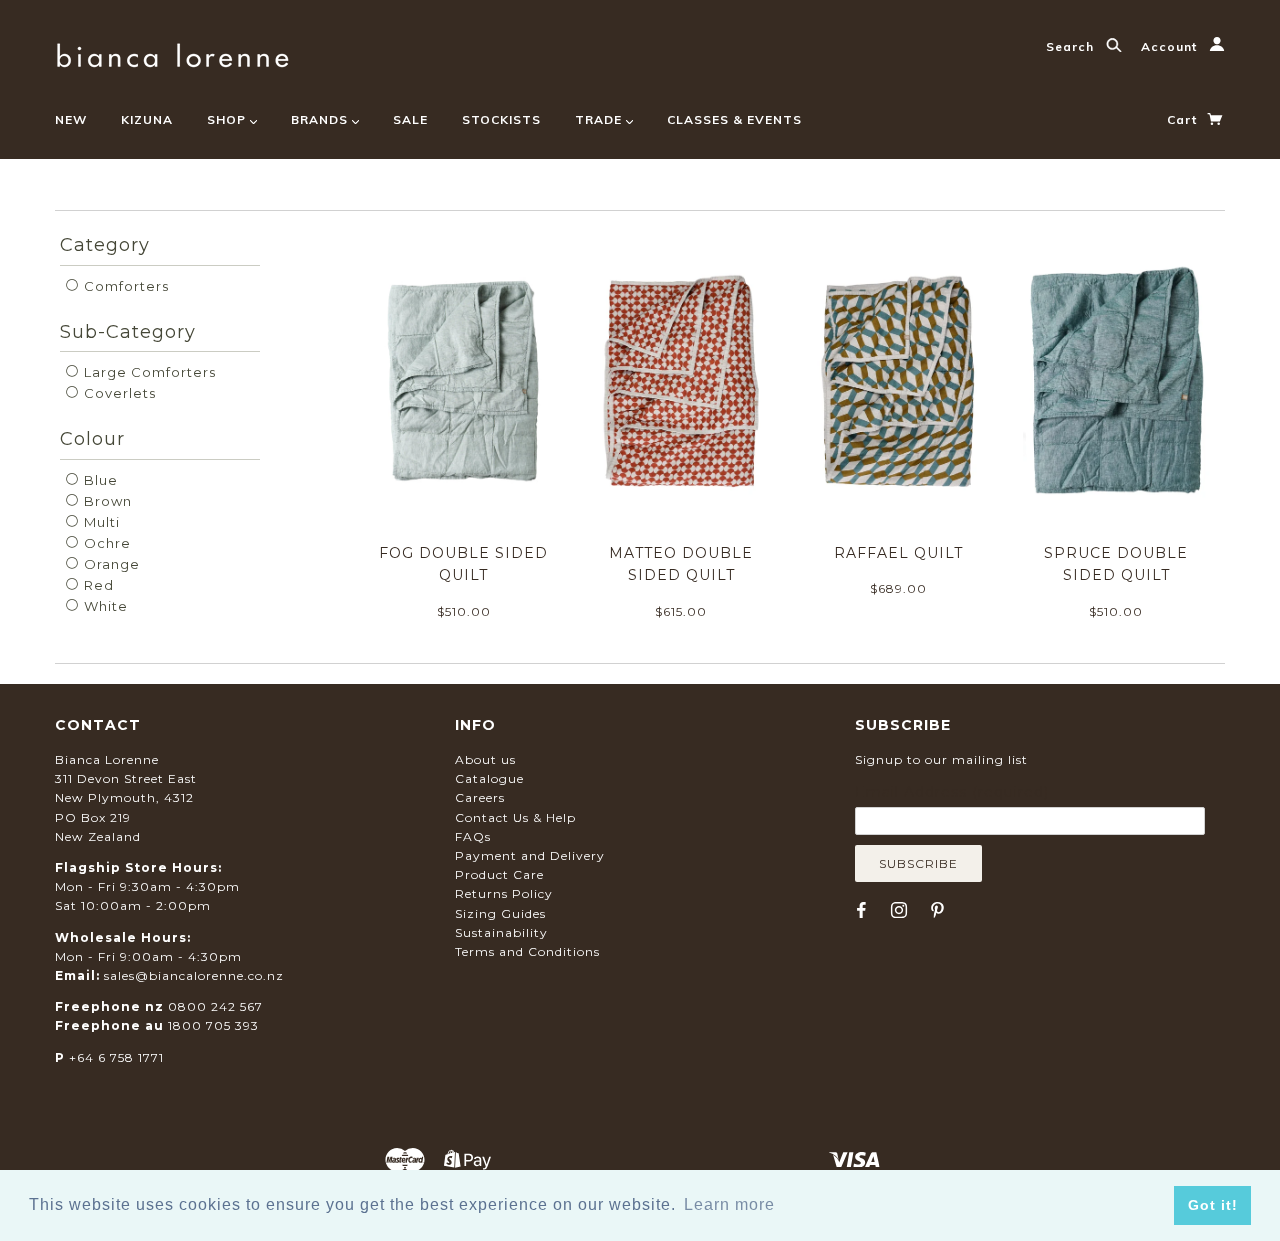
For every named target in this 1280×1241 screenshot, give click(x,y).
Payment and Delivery (530, 855)
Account (1171, 46)
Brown (106, 501)
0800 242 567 (215, 1006)
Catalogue (489, 778)
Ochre (105, 543)
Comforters (124, 286)
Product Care (499, 874)
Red (97, 585)
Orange (110, 564)
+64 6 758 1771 (116, 1057)
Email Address (952, 792)
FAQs (473, 836)
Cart (1184, 119)
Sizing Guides (500, 913)
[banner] (172, 52)
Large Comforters (148, 372)
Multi (100, 522)
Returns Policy (504, 893)
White (104, 606)
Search (1072, 46)
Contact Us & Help (515, 817)
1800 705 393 (213, 1025)
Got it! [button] (1213, 1205)
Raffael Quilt (898, 553)
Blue (99, 480)
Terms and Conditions (527, 951)
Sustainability (501, 932)
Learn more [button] (729, 1204)
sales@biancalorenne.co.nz (194, 975)
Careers (480, 797)
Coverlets (118, 393)
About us (485, 759)
